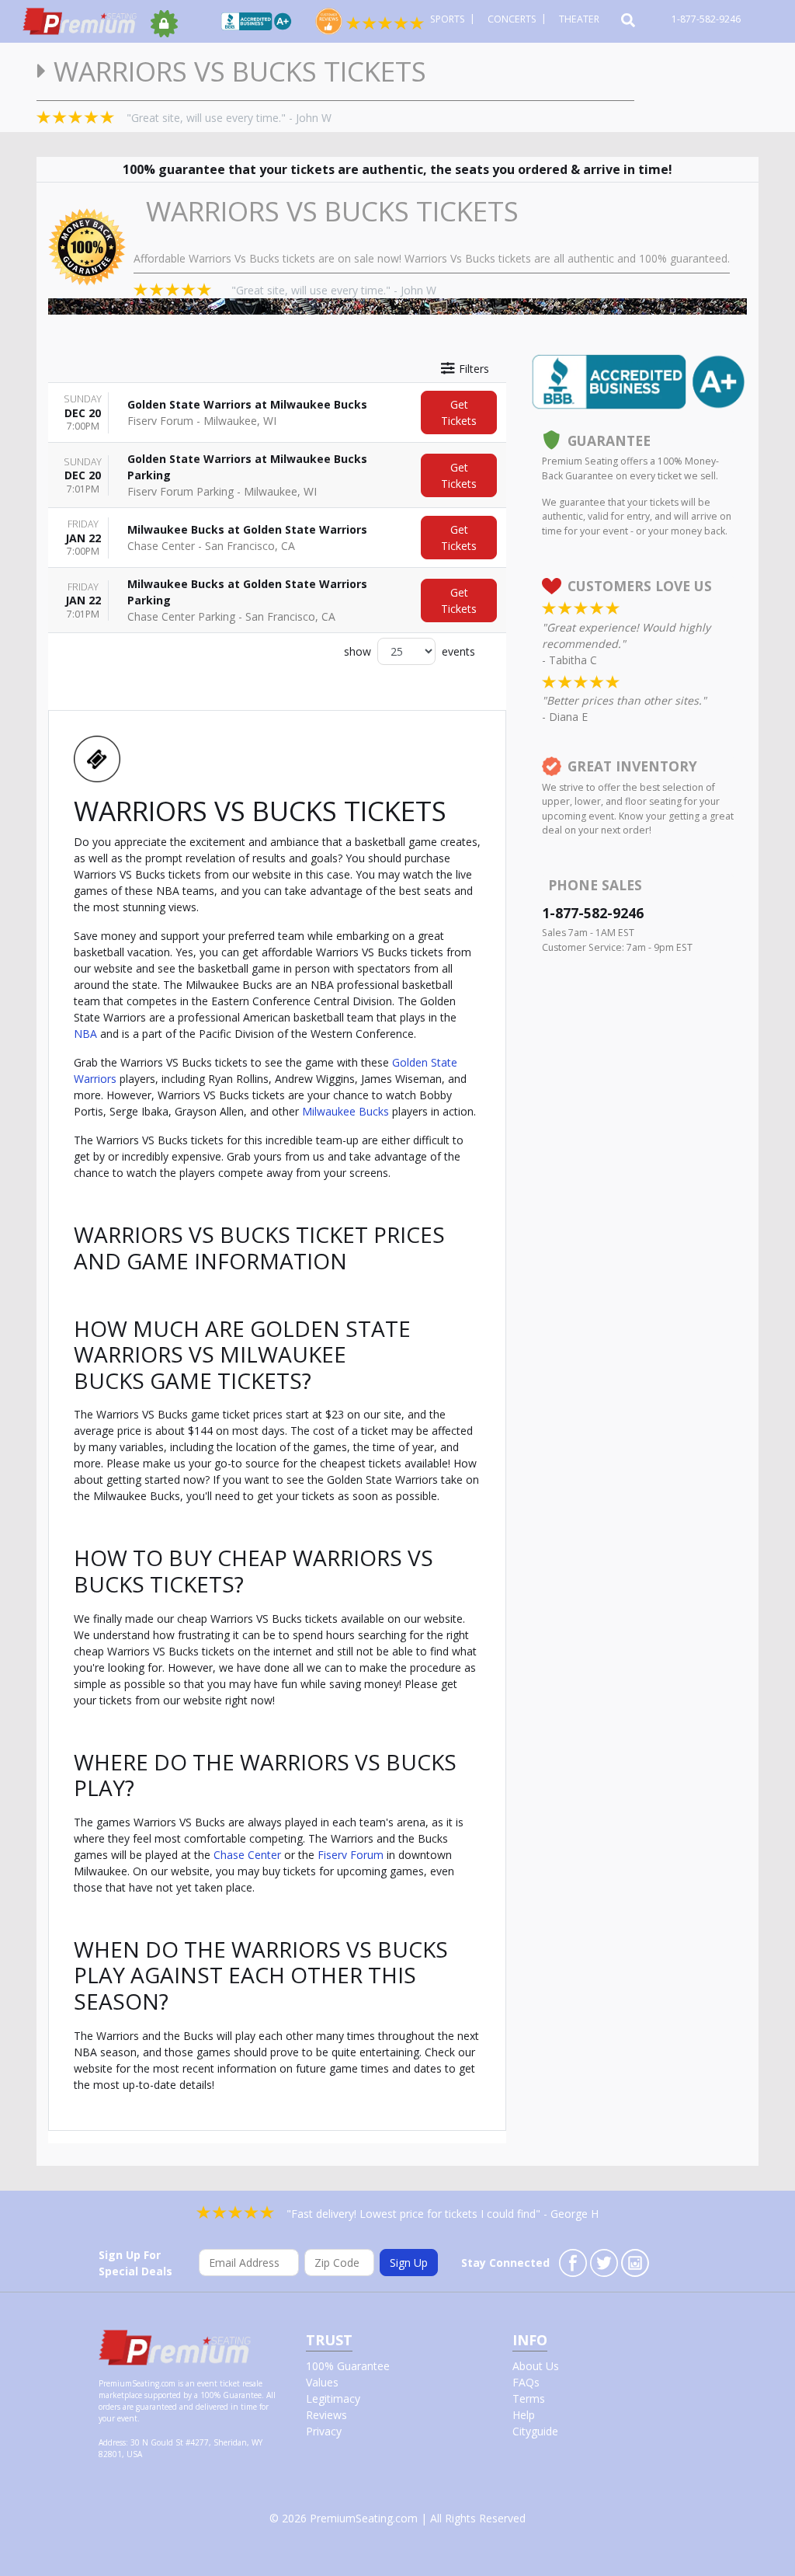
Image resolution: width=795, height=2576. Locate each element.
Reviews (326, 2415)
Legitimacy (333, 2398)
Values (322, 2382)
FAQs (526, 2382)
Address (112, 2442)
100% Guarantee (348, 2366)
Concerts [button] (513, 19)
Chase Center (247, 1855)
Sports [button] (449, 19)
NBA (85, 1034)
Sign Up (409, 2263)
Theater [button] (580, 19)
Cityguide (535, 2431)
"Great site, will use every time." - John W (229, 118)
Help (524, 2415)
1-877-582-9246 (707, 19)
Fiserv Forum (351, 1855)
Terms (529, 2398)
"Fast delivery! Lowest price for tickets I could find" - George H (443, 2214)
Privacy (324, 2431)
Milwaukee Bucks (345, 1111)
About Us (536, 2366)
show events (410, 651)
